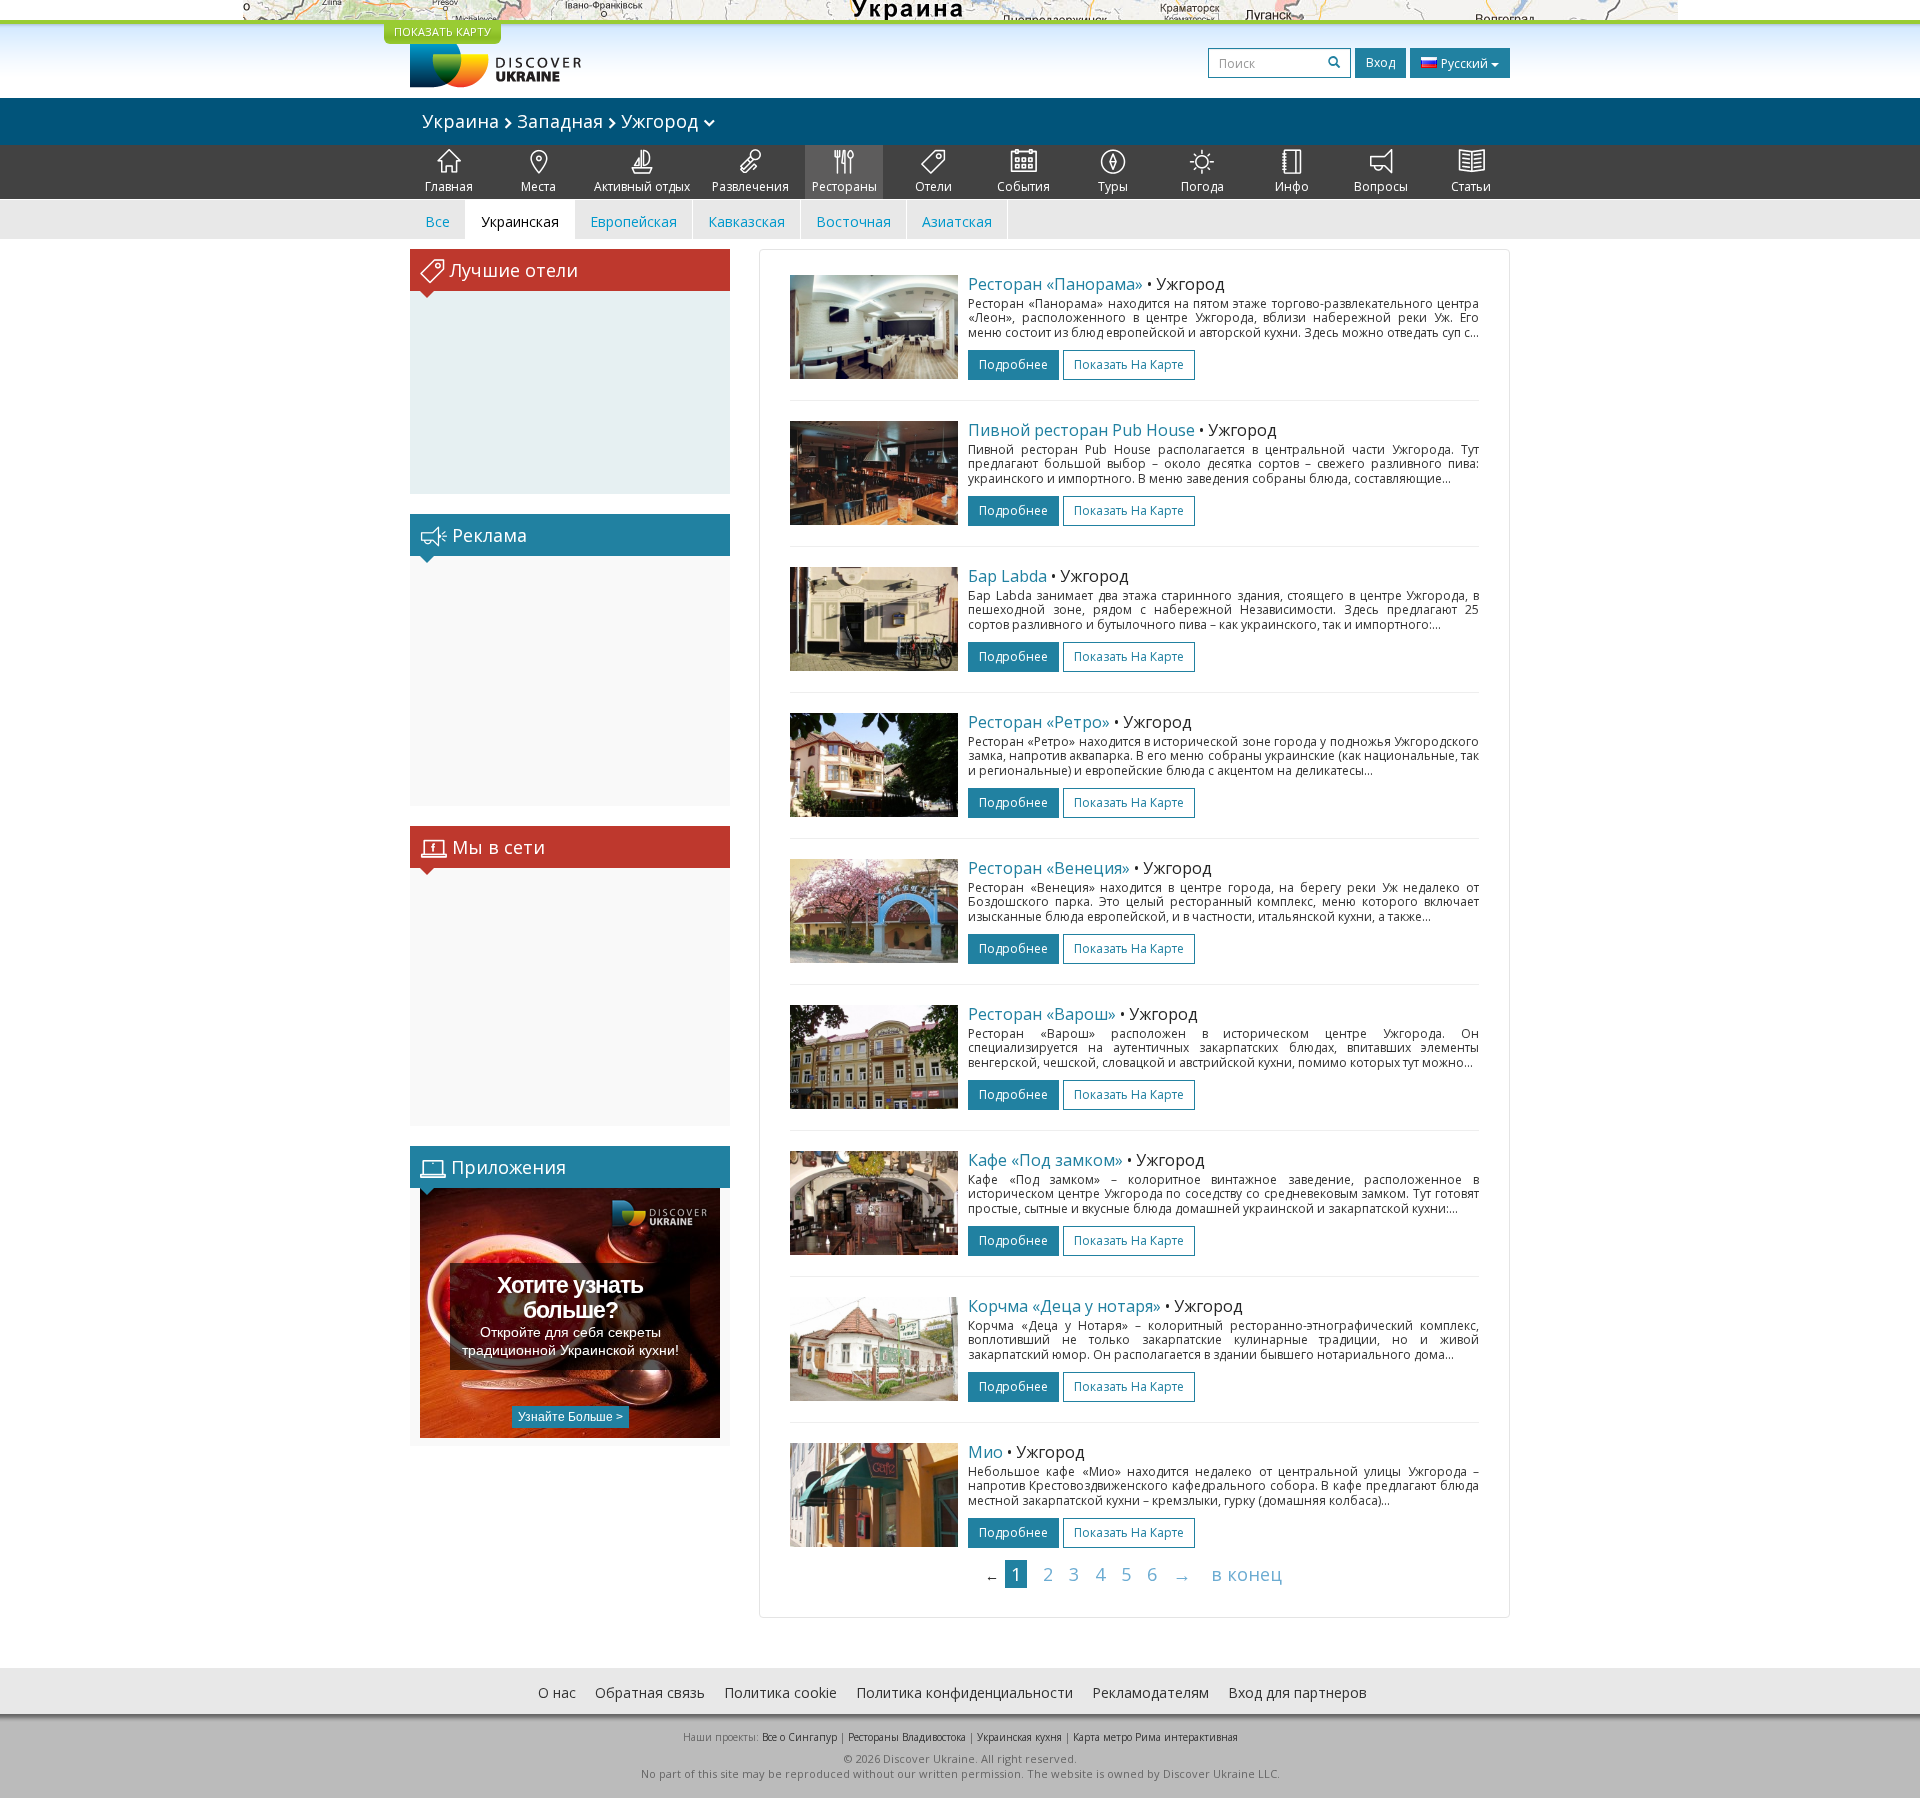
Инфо (1292, 186)
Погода (1202, 186)
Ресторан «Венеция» (1049, 868)
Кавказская (746, 221)
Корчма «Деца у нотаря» (1064, 1306)
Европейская (633, 221)
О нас (557, 1692)
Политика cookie (780, 1692)
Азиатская (957, 221)
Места (538, 186)
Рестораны (844, 186)
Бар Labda (1007, 576)
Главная (449, 186)
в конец (1246, 1574)
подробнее (1013, 364)
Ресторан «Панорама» (1055, 284)
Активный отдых (642, 186)
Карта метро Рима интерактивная (1155, 1737)
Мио (985, 1452)
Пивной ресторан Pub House (1081, 430)
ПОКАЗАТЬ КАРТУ (442, 31)
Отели (933, 186)
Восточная (853, 221)
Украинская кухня (1019, 1737)
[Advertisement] (570, 681)
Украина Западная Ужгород (562, 121)
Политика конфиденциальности (964, 1692)
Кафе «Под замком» (1045, 1160)
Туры (1113, 186)
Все (437, 221)
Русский (1464, 63)
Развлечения (750, 186)
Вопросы (1381, 186)
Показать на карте (1129, 364)
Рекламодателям (1150, 1692)
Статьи (1471, 186)
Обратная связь (650, 1692)
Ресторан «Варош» (1042, 1014)
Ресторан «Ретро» (1039, 722)
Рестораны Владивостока (907, 1737)
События (1023, 186)
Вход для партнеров (1297, 1692)
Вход (1380, 62)
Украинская (520, 221)
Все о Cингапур (799, 1737)
